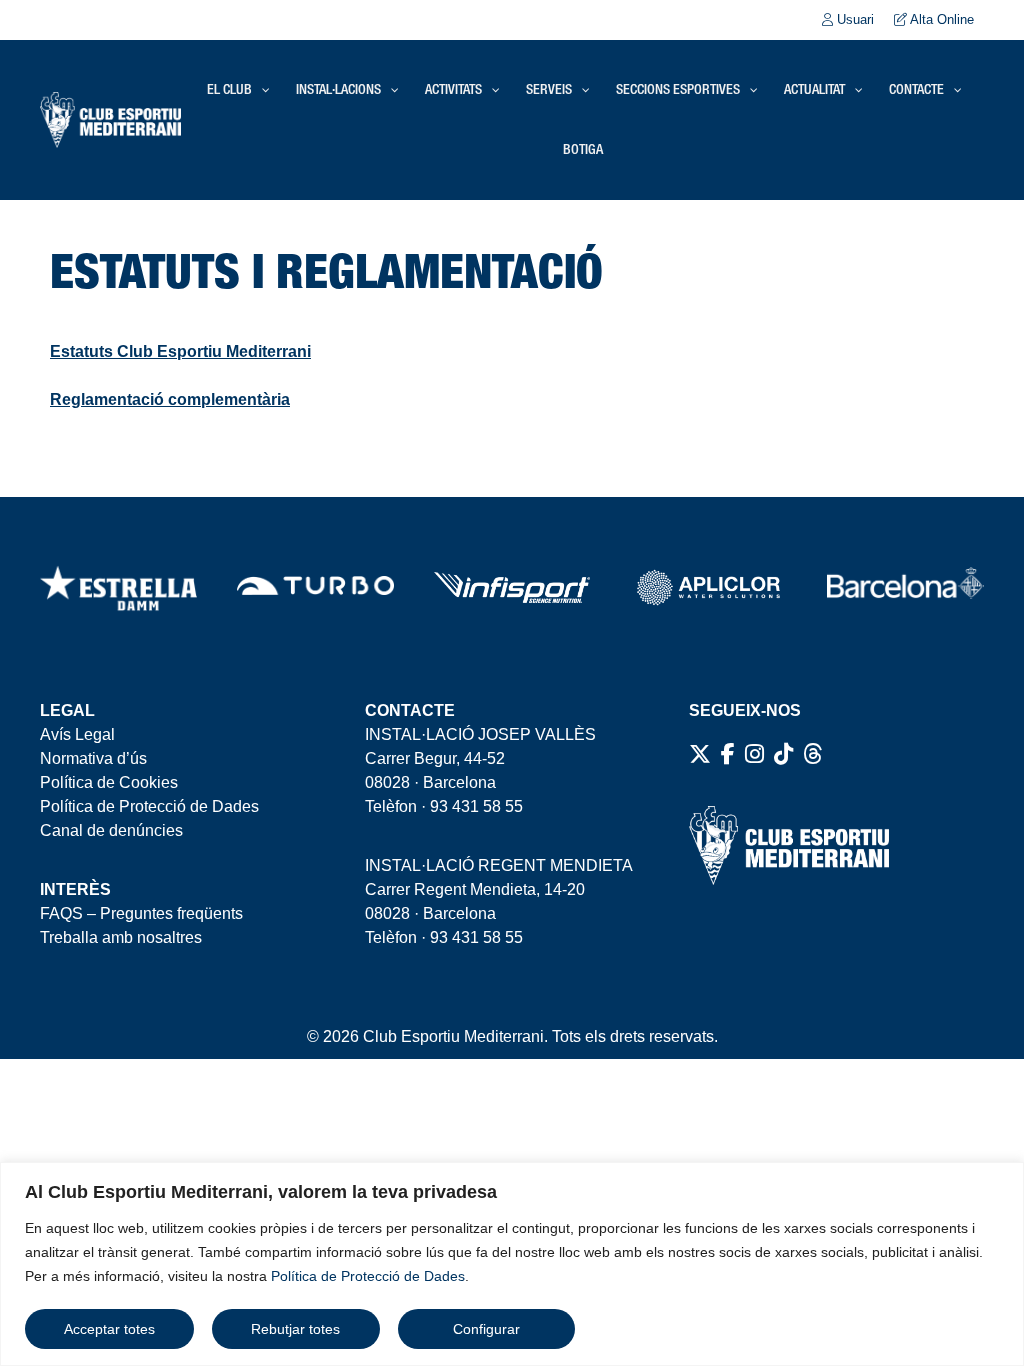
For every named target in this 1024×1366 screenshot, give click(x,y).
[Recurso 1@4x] (905, 588)
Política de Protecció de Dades (368, 1276)
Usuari (853, 19)
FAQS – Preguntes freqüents (141, 913)
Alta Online (940, 19)
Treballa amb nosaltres (121, 937)
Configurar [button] (486, 1329)
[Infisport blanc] (512, 587)
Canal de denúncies (111, 830)
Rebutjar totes (295, 1329)
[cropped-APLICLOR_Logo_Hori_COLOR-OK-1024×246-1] (708, 588)
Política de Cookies (109, 782)
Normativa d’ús (93, 758)
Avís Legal (77, 734)
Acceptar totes (109, 1329)
